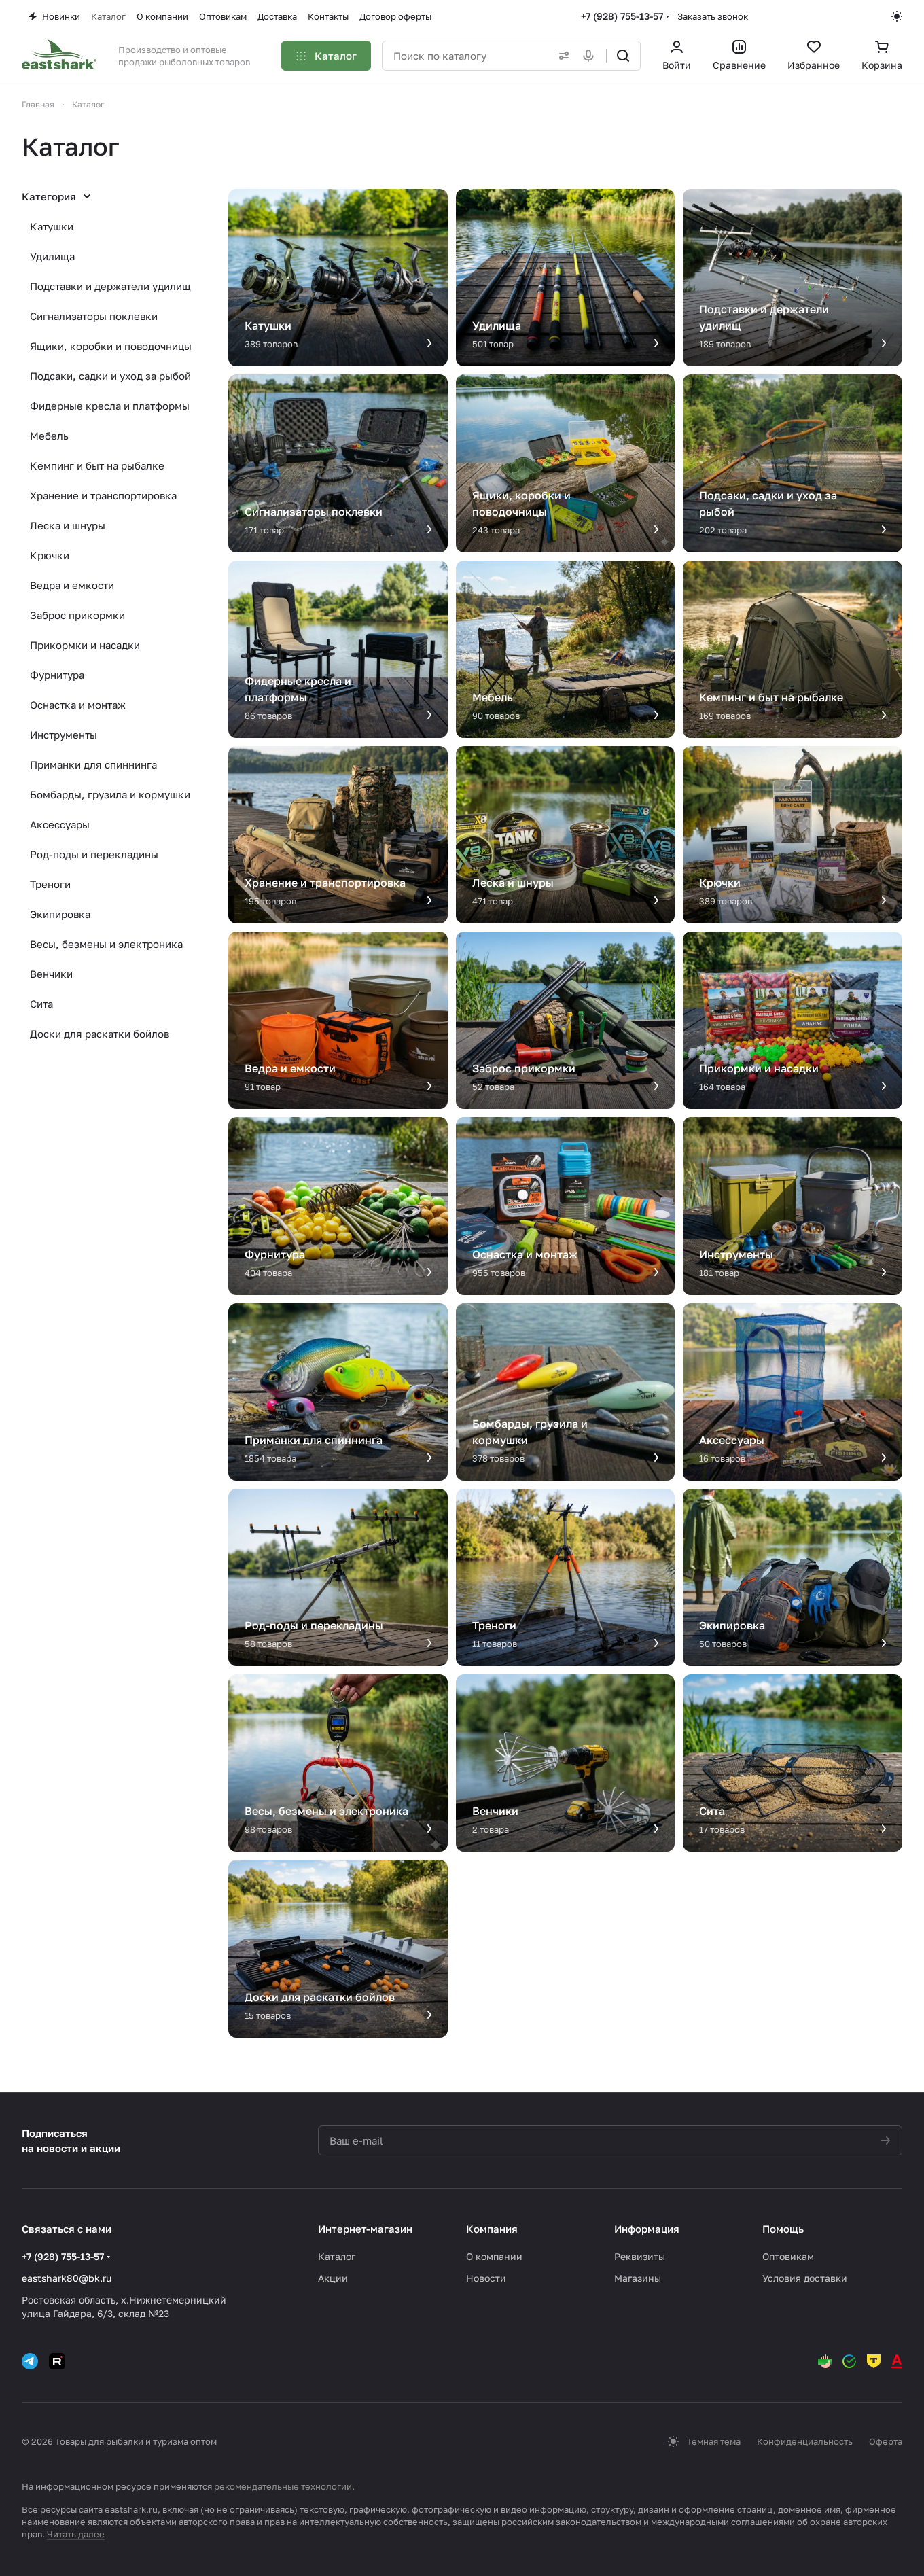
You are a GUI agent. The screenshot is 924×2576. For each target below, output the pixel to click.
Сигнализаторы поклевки (94, 316)
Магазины (638, 2278)
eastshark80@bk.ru (67, 2278)
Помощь (783, 2229)
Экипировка (60, 914)
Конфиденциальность (805, 2441)
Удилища (52, 256)
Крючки (50, 555)
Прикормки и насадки (85, 645)
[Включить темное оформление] (897, 16)
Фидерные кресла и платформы (110, 406)
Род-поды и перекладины (94, 854)
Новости (486, 2278)
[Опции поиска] (561, 56)
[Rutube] (57, 2361)
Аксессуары (60, 824)
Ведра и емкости (72, 585)
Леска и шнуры (68, 525)
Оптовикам (788, 2256)
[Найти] (623, 56)
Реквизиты (640, 2256)
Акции (333, 2278)
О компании (494, 2256)
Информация (647, 2229)
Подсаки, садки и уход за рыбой (110, 376)
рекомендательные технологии (283, 2486)
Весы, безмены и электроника (106, 944)
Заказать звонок (713, 16)
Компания (492, 2229)
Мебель (49, 436)
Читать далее (76, 2534)
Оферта (886, 2441)
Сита (41, 1004)
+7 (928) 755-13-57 (622, 16)
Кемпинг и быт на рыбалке (97, 465)
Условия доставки (805, 2278)
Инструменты (64, 735)
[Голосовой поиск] (591, 56)
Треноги (50, 884)
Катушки (52, 226)
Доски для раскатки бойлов (100, 1034)
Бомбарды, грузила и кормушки (110, 794)
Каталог (337, 2256)
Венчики (51, 974)
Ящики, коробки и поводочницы (111, 346)
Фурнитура (57, 675)
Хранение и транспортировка (103, 495)
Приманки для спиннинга (93, 764)
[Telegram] (30, 2361)
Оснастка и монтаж (78, 705)
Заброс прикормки (77, 615)
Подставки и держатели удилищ (110, 286)
